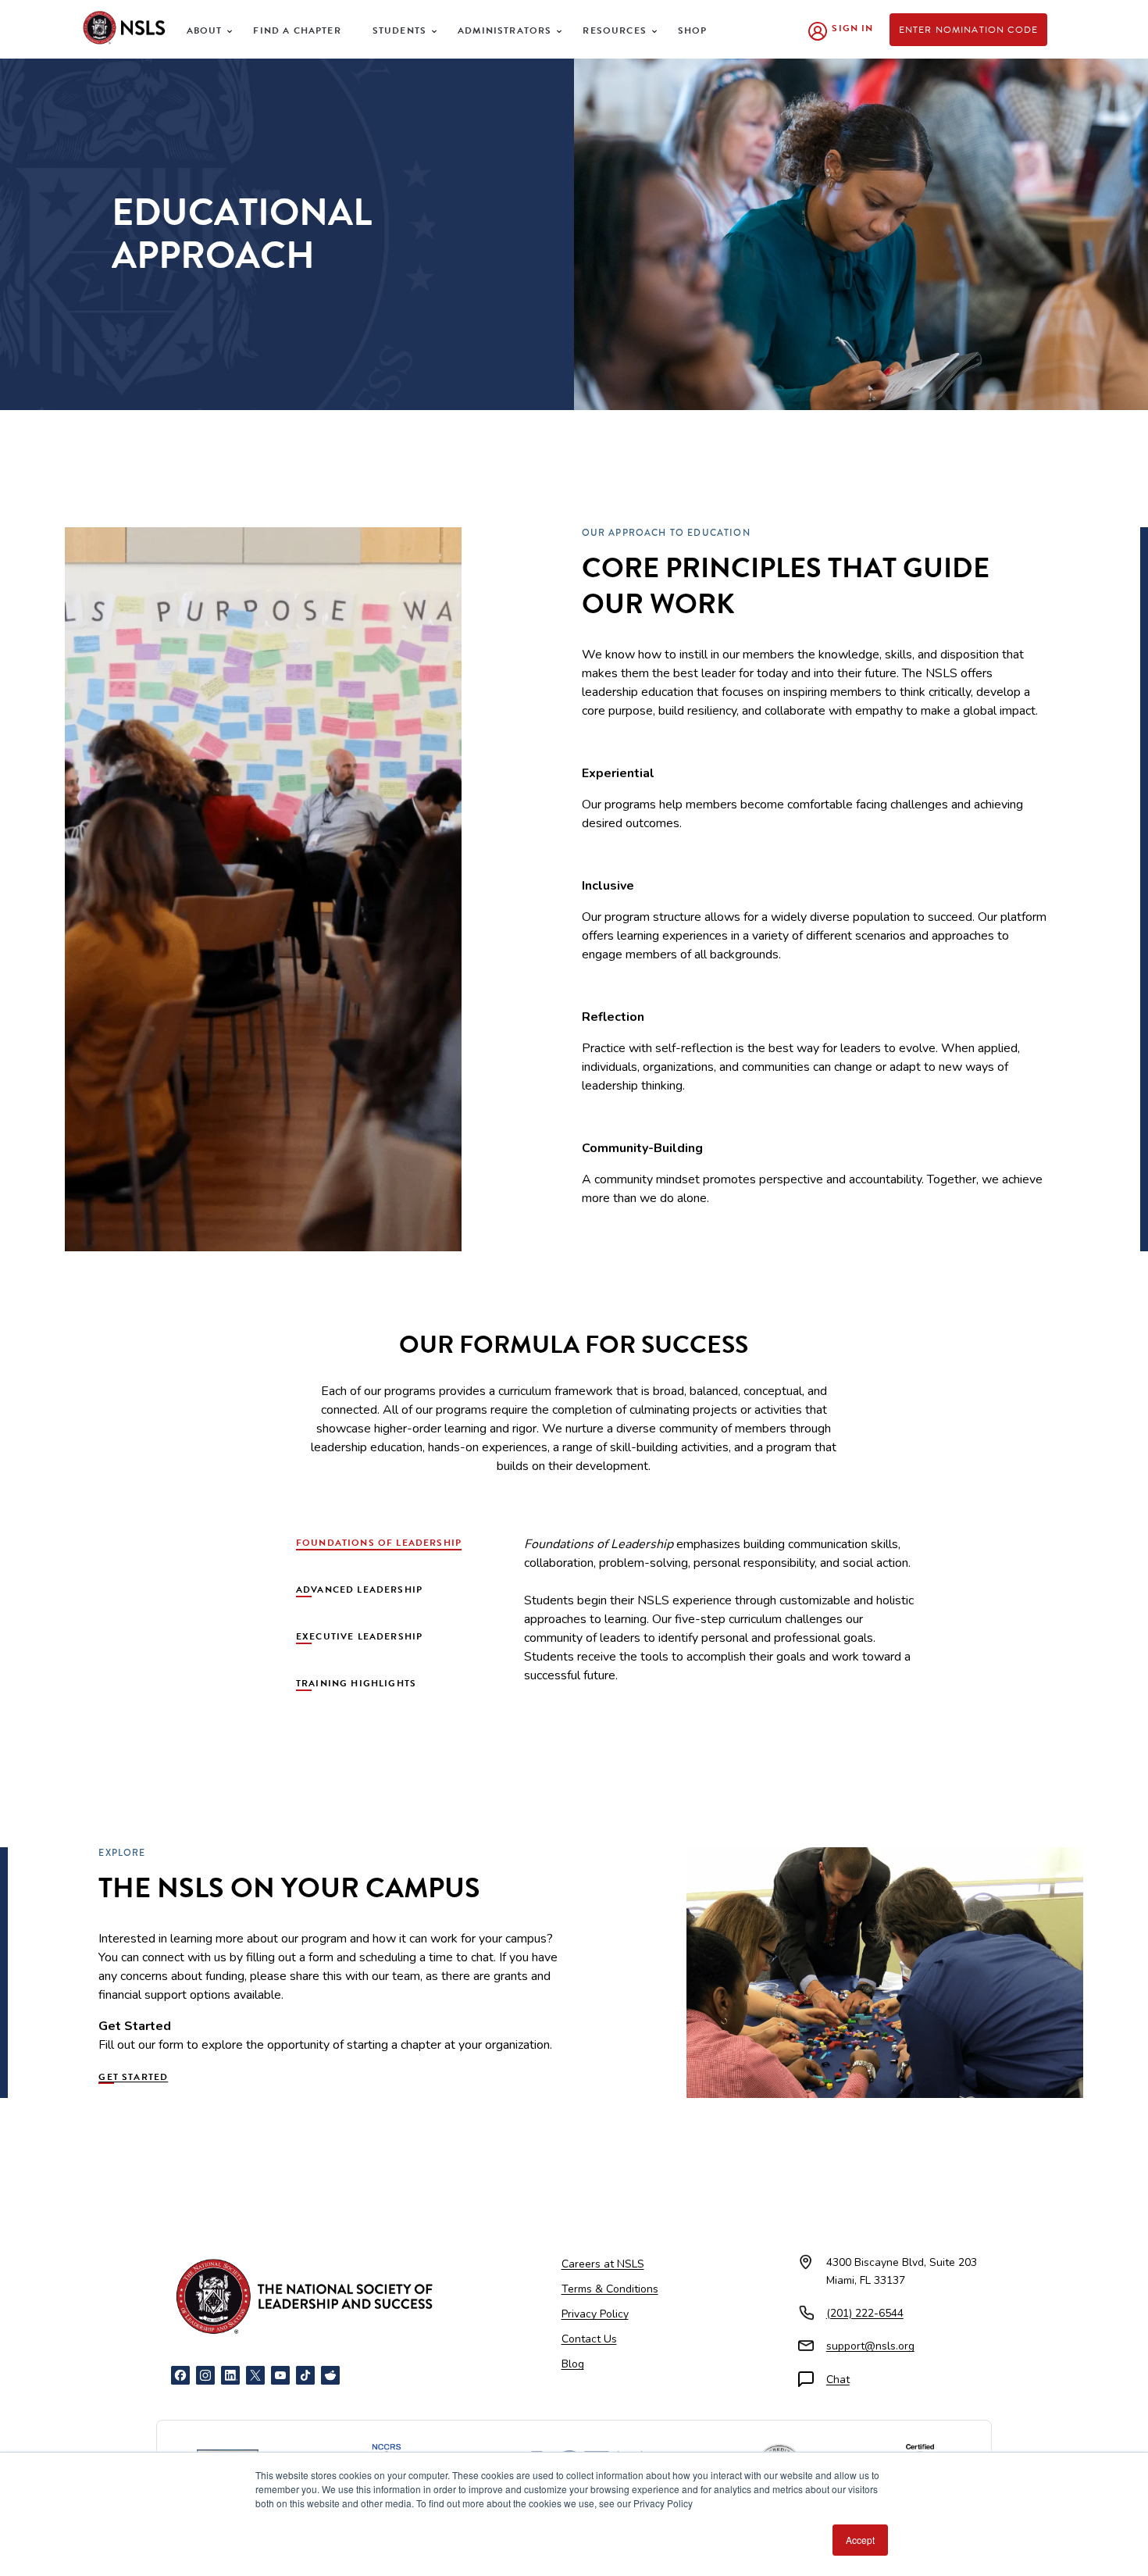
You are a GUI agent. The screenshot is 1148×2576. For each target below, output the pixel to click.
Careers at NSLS (603, 2264)
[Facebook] (180, 2375)
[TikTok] (305, 2375)
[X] (255, 2375)
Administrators (504, 30)
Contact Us (589, 2339)
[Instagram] (205, 2375)
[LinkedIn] (230, 2375)
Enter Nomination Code (969, 30)
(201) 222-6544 (865, 2313)
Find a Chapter (297, 30)
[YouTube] (280, 2375)
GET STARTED (133, 2077)
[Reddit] (330, 2375)
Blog (573, 2364)
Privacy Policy (595, 2314)
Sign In (852, 28)
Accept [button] (860, 2540)
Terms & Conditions (610, 2289)
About (205, 30)
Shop (693, 30)
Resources (615, 30)
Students (399, 30)
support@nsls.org (870, 2346)
